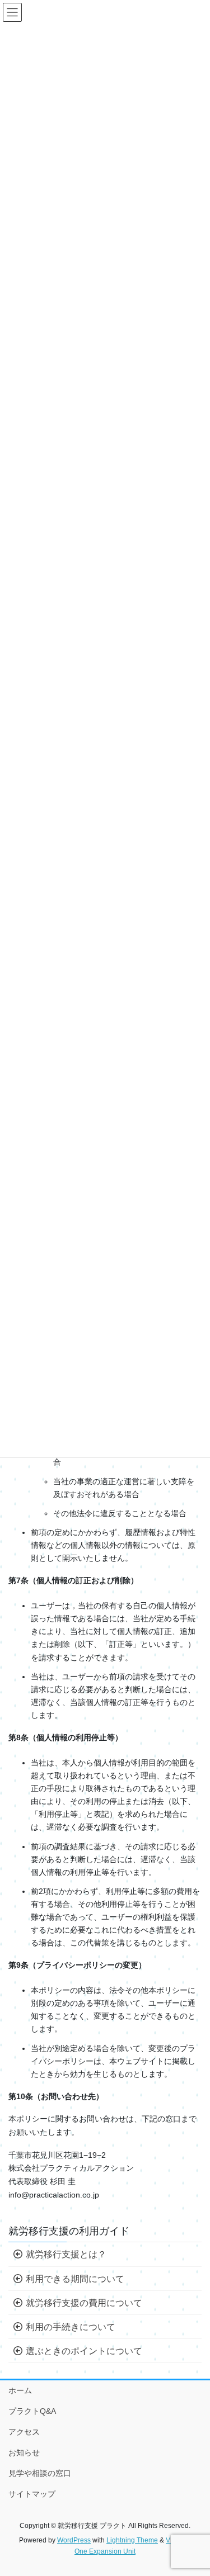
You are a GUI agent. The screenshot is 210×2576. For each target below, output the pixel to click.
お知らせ (24, 2452)
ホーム (20, 2390)
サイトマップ (32, 2494)
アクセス (24, 2432)
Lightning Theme (132, 2540)
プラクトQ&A (32, 2411)
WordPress (74, 2540)
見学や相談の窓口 (40, 2473)
